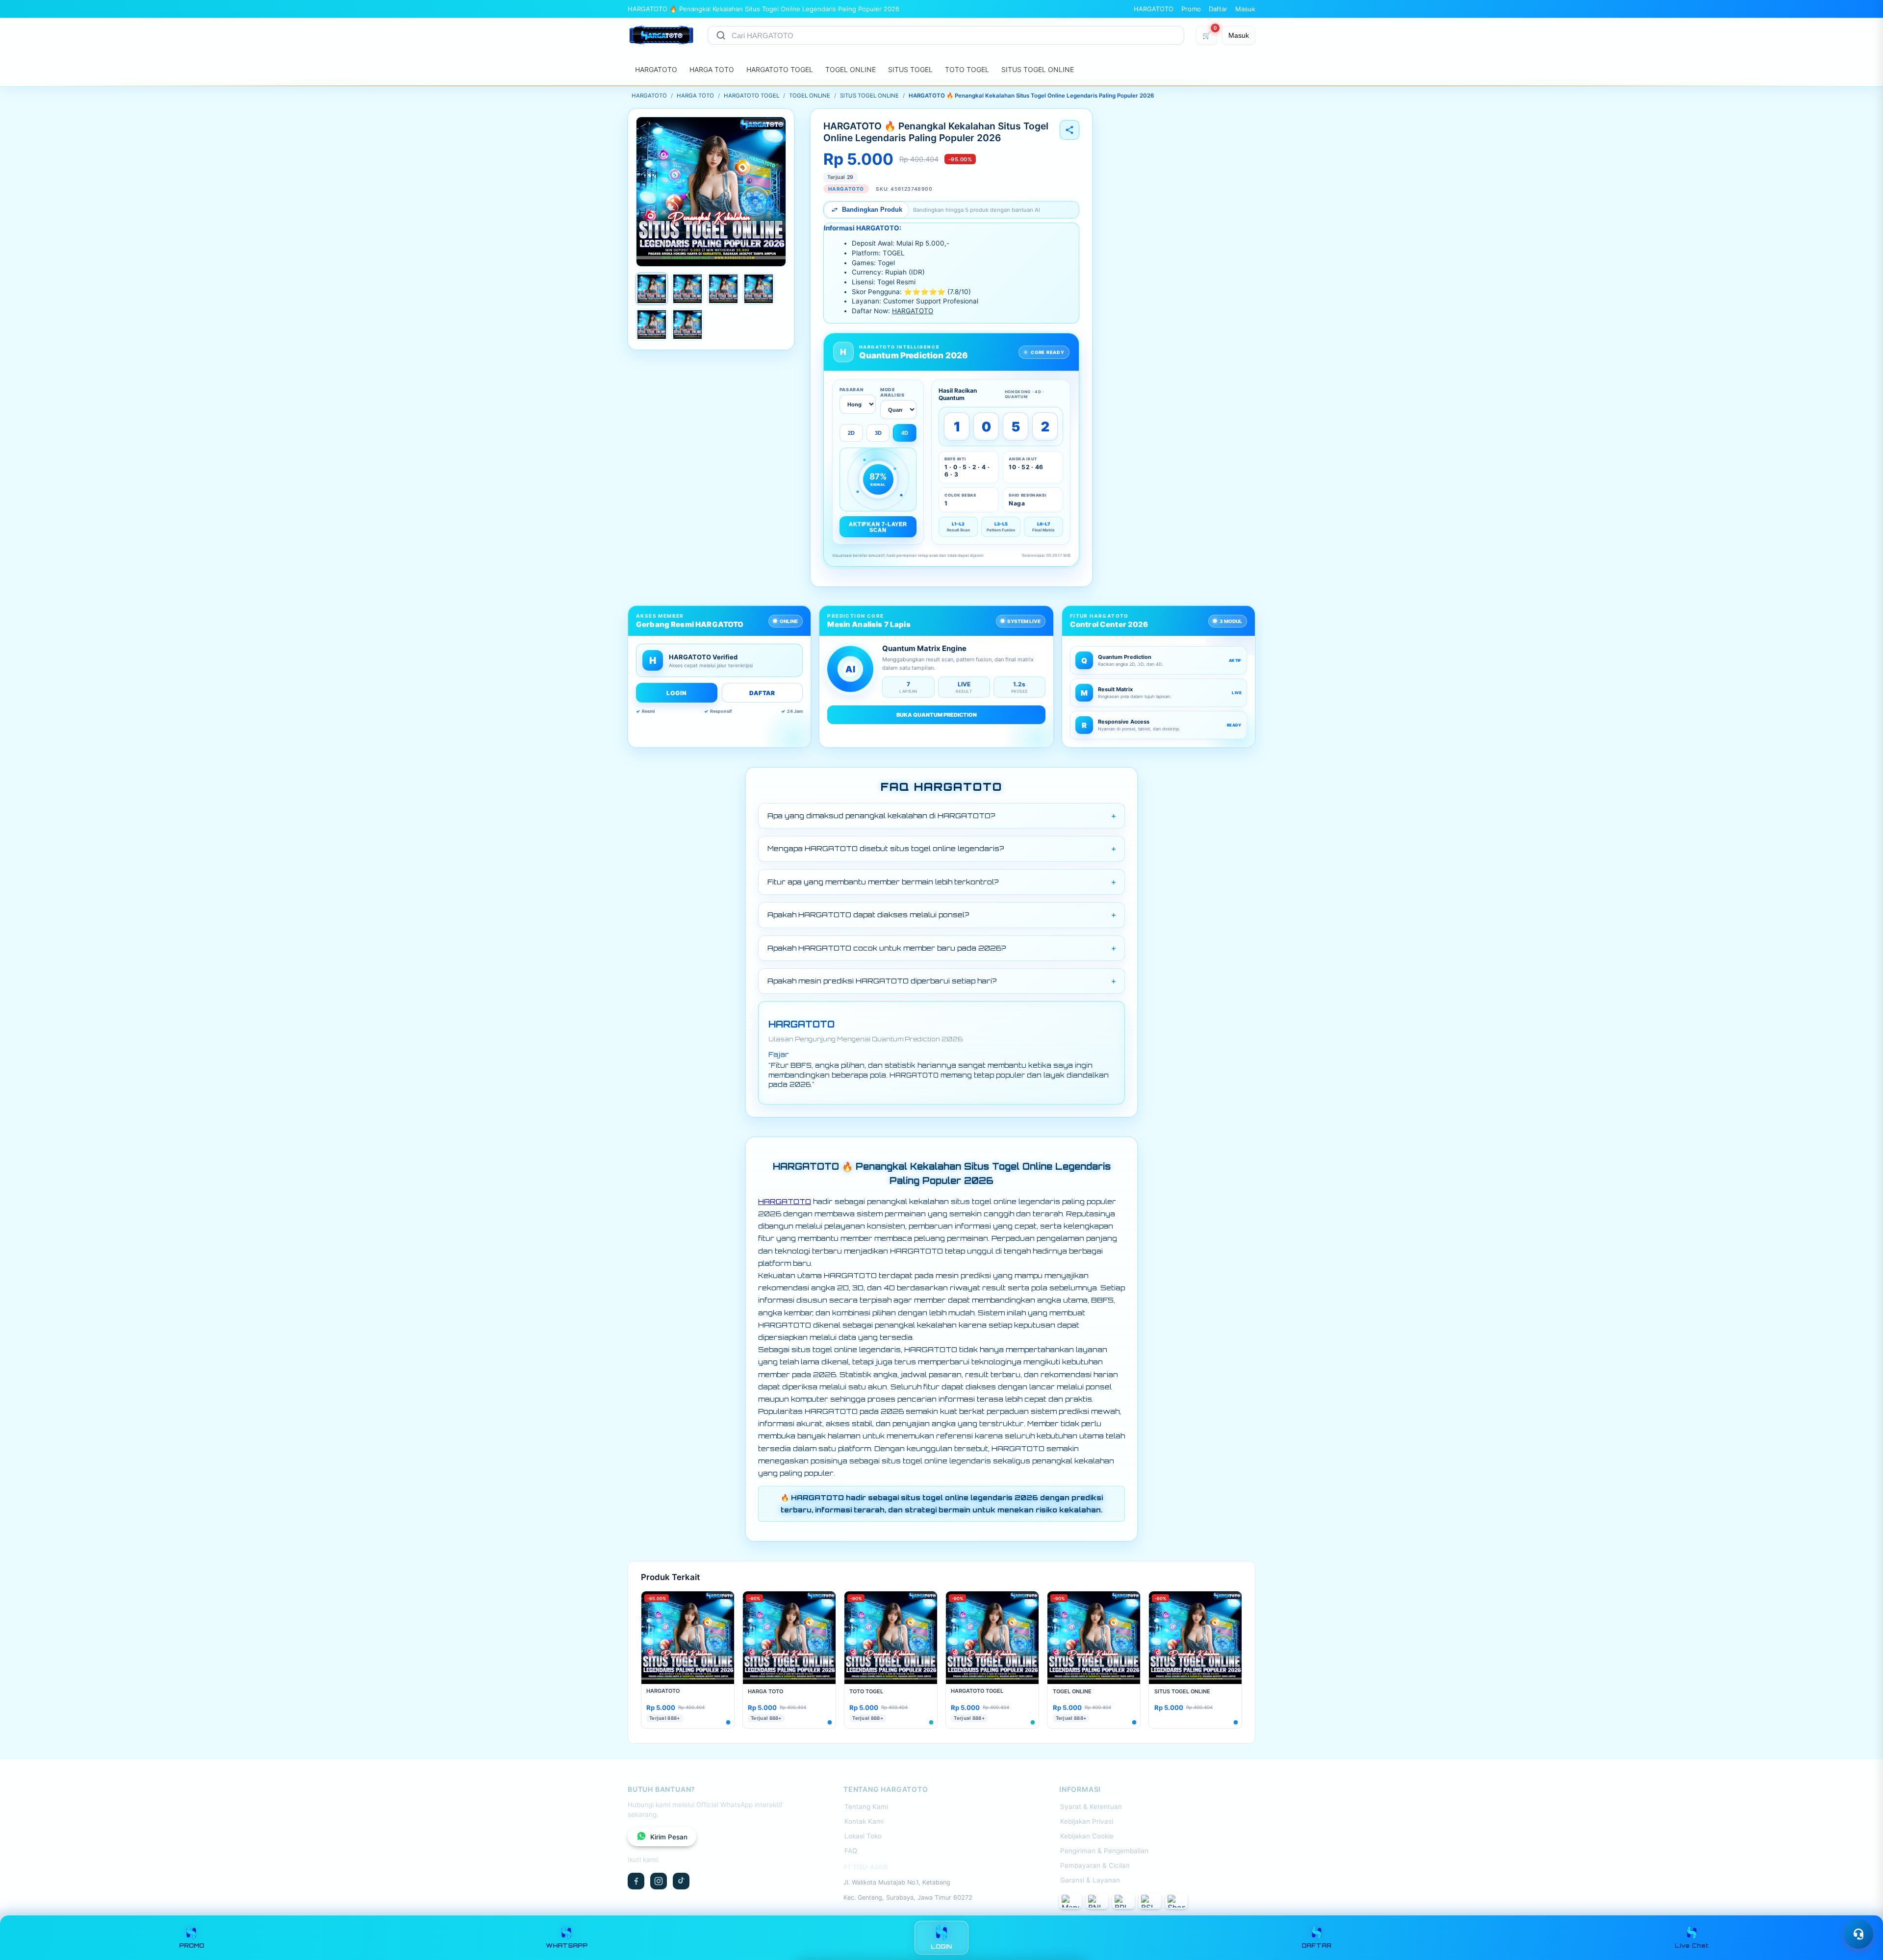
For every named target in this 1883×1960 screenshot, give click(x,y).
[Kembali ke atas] (1861, 1910)
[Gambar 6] (687, 325)
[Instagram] (659, 1881)
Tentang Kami (866, 1807)
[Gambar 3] (723, 289)
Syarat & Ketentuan (1091, 1807)
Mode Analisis (892, 392)
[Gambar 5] (652, 325)
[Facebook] (636, 1881)
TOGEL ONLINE (851, 69)
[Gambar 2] (687, 289)
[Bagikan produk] (1069, 130)
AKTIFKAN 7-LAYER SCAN (878, 527)
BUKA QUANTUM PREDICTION (937, 715)
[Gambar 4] (759, 289)
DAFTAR (762, 693)
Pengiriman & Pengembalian (1104, 1851)
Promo (1191, 9)
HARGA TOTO (712, 69)
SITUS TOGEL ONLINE (1038, 69)
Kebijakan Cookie (1087, 1836)
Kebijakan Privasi (1087, 1821)
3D (878, 433)
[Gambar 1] (652, 289)
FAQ (851, 1851)
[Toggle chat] (1858, 1934)
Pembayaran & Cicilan (1095, 1865)
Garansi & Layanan (1090, 1880)
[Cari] (721, 35)
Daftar (1218, 9)
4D (905, 433)
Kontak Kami (864, 1821)
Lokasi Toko (863, 1836)
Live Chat (1692, 1946)
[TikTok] (681, 1881)
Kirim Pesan (669, 1837)
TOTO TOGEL (967, 69)
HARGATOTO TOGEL (780, 69)
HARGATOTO (1154, 9)
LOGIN (676, 693)
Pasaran (852, 389)
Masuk (1245, 9)
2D (851, 433)
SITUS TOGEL (910, 69)
